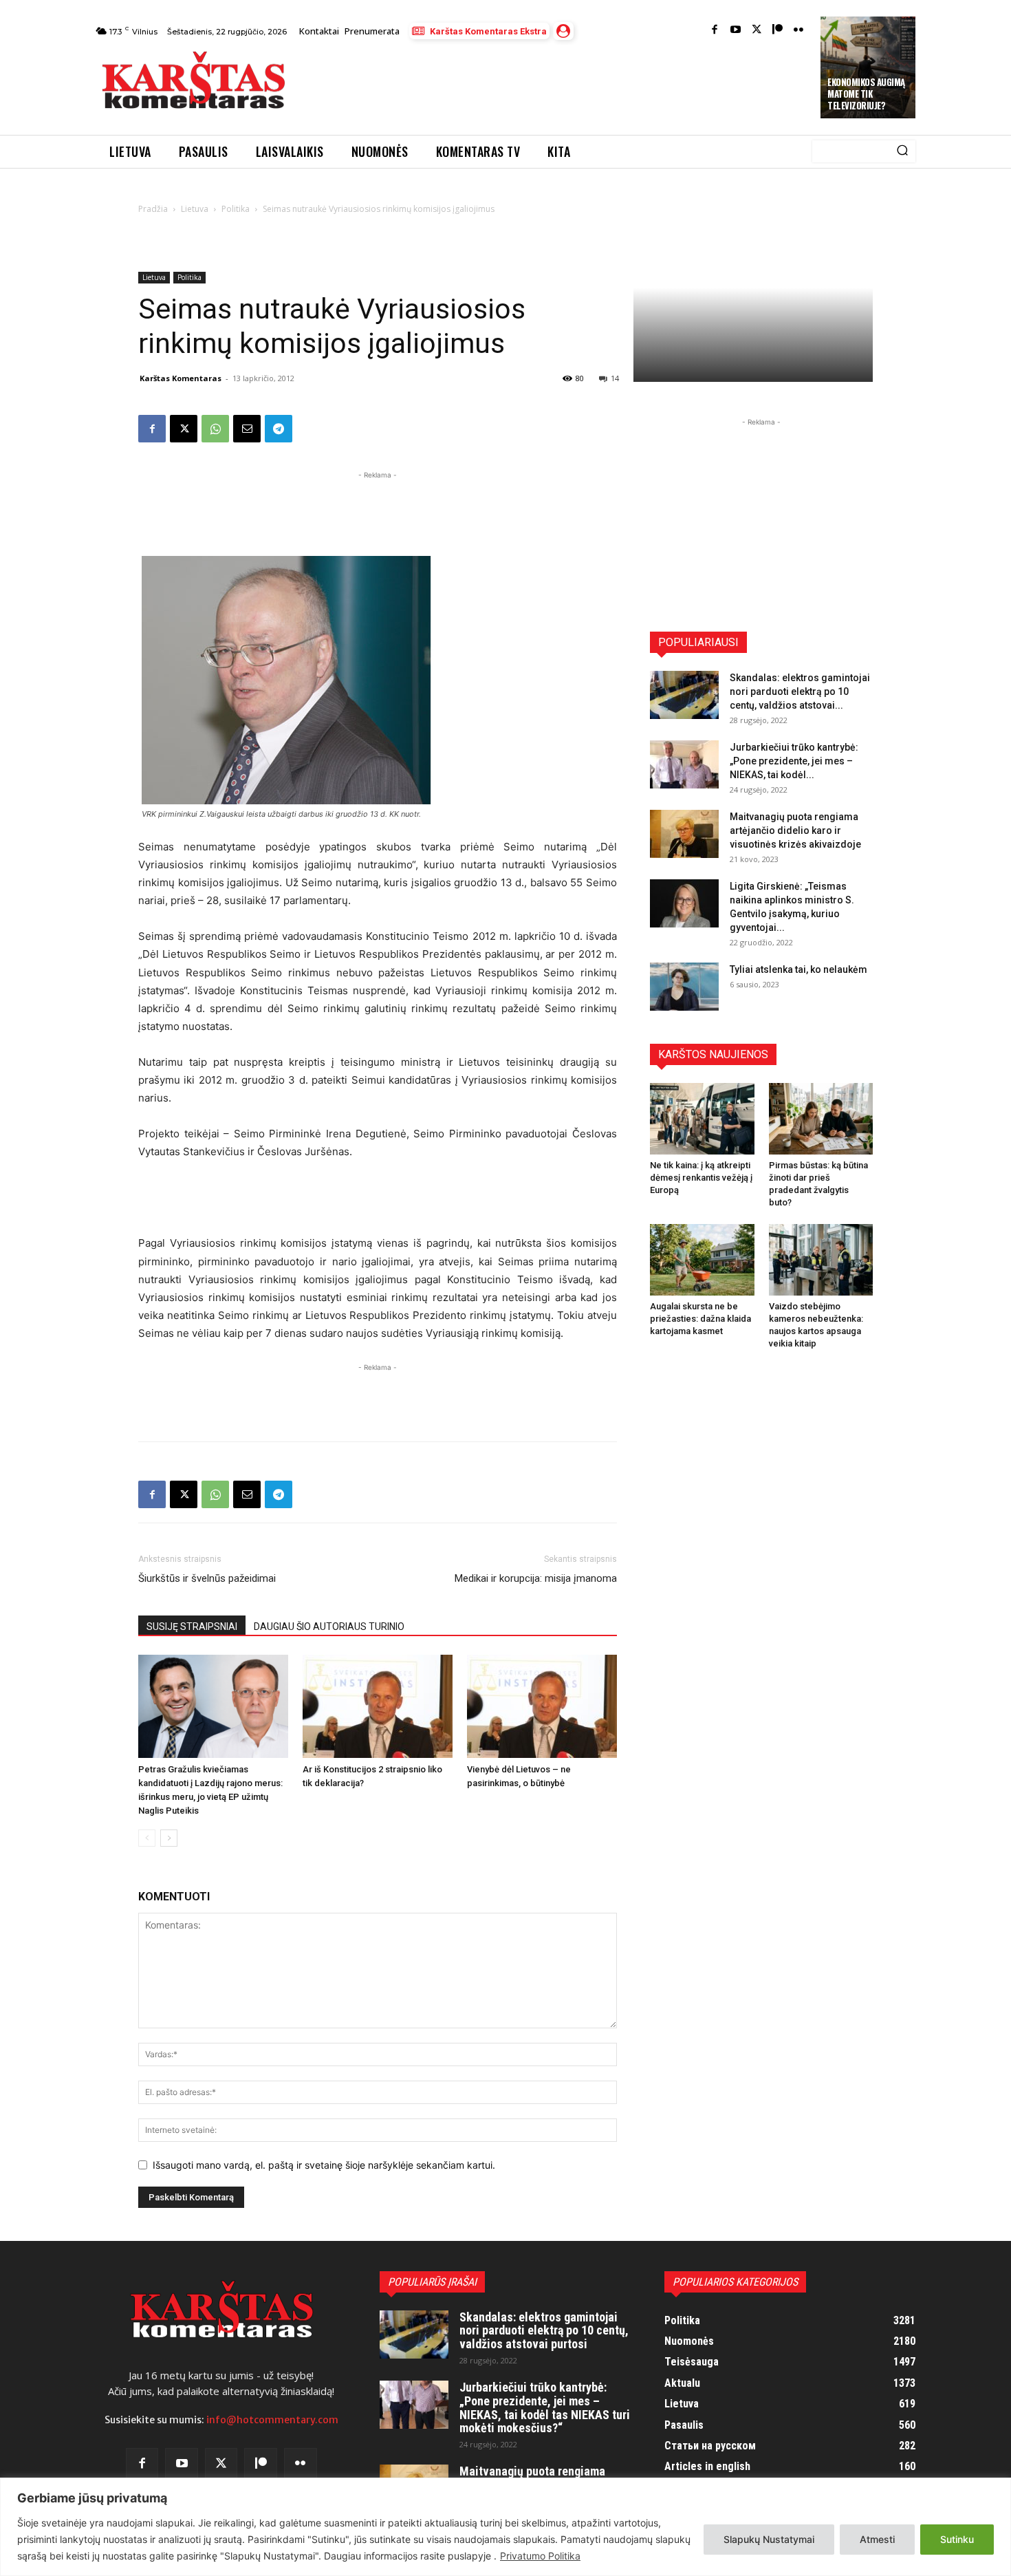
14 (615, 378)
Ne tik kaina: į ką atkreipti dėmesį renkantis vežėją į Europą (701, 1178)
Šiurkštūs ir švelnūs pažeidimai (207, 1578)
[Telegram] (279, 429)
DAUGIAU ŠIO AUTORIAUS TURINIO (329, 1627)
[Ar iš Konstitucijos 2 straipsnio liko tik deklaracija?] (378, 1706)
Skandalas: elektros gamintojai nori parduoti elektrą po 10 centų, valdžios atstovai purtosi (544, 2331)
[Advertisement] (554, 84)
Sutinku (957, 2539)
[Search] (902, 151)
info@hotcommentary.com (272, 2420)
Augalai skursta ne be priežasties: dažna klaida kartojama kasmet (700, 1319)
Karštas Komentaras (181, 378)
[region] (505, 2527)
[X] (184, 429)
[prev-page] (147, 1838)
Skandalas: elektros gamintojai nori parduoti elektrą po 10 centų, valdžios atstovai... (800, 691)
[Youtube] (736, 31)
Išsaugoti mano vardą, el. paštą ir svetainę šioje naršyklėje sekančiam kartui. (324, 2165)
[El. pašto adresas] (247, 429)
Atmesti (877, 2539)
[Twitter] (757, 31)
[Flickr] (799, 31)
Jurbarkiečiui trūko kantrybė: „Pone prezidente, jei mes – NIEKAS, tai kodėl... (794, 761)
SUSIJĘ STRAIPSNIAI (192, 1627)
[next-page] (169, 1838)
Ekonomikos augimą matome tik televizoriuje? (866, 94)
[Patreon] (778, 31)
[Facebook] (715, 31)
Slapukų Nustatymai (769, 2539)
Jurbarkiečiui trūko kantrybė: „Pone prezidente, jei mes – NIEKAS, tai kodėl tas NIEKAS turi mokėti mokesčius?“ (545, 2407)
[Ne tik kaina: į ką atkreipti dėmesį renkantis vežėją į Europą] (702, 1119)
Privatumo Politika (540, 2556)
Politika (236, 209)
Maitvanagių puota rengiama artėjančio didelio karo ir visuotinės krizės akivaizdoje (795, 830)
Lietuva (195, 209)
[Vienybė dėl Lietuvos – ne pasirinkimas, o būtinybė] (542, 1706)
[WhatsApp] (215, 429)
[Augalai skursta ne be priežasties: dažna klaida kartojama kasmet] (702, 1260)
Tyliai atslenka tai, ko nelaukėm (798, 969)
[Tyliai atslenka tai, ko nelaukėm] (684, 987)
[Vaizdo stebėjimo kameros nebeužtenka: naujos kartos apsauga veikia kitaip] (821, 1260)
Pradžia (153, 209)
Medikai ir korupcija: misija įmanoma (536, 1578)
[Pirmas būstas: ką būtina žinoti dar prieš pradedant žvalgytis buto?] (821, 1119)
